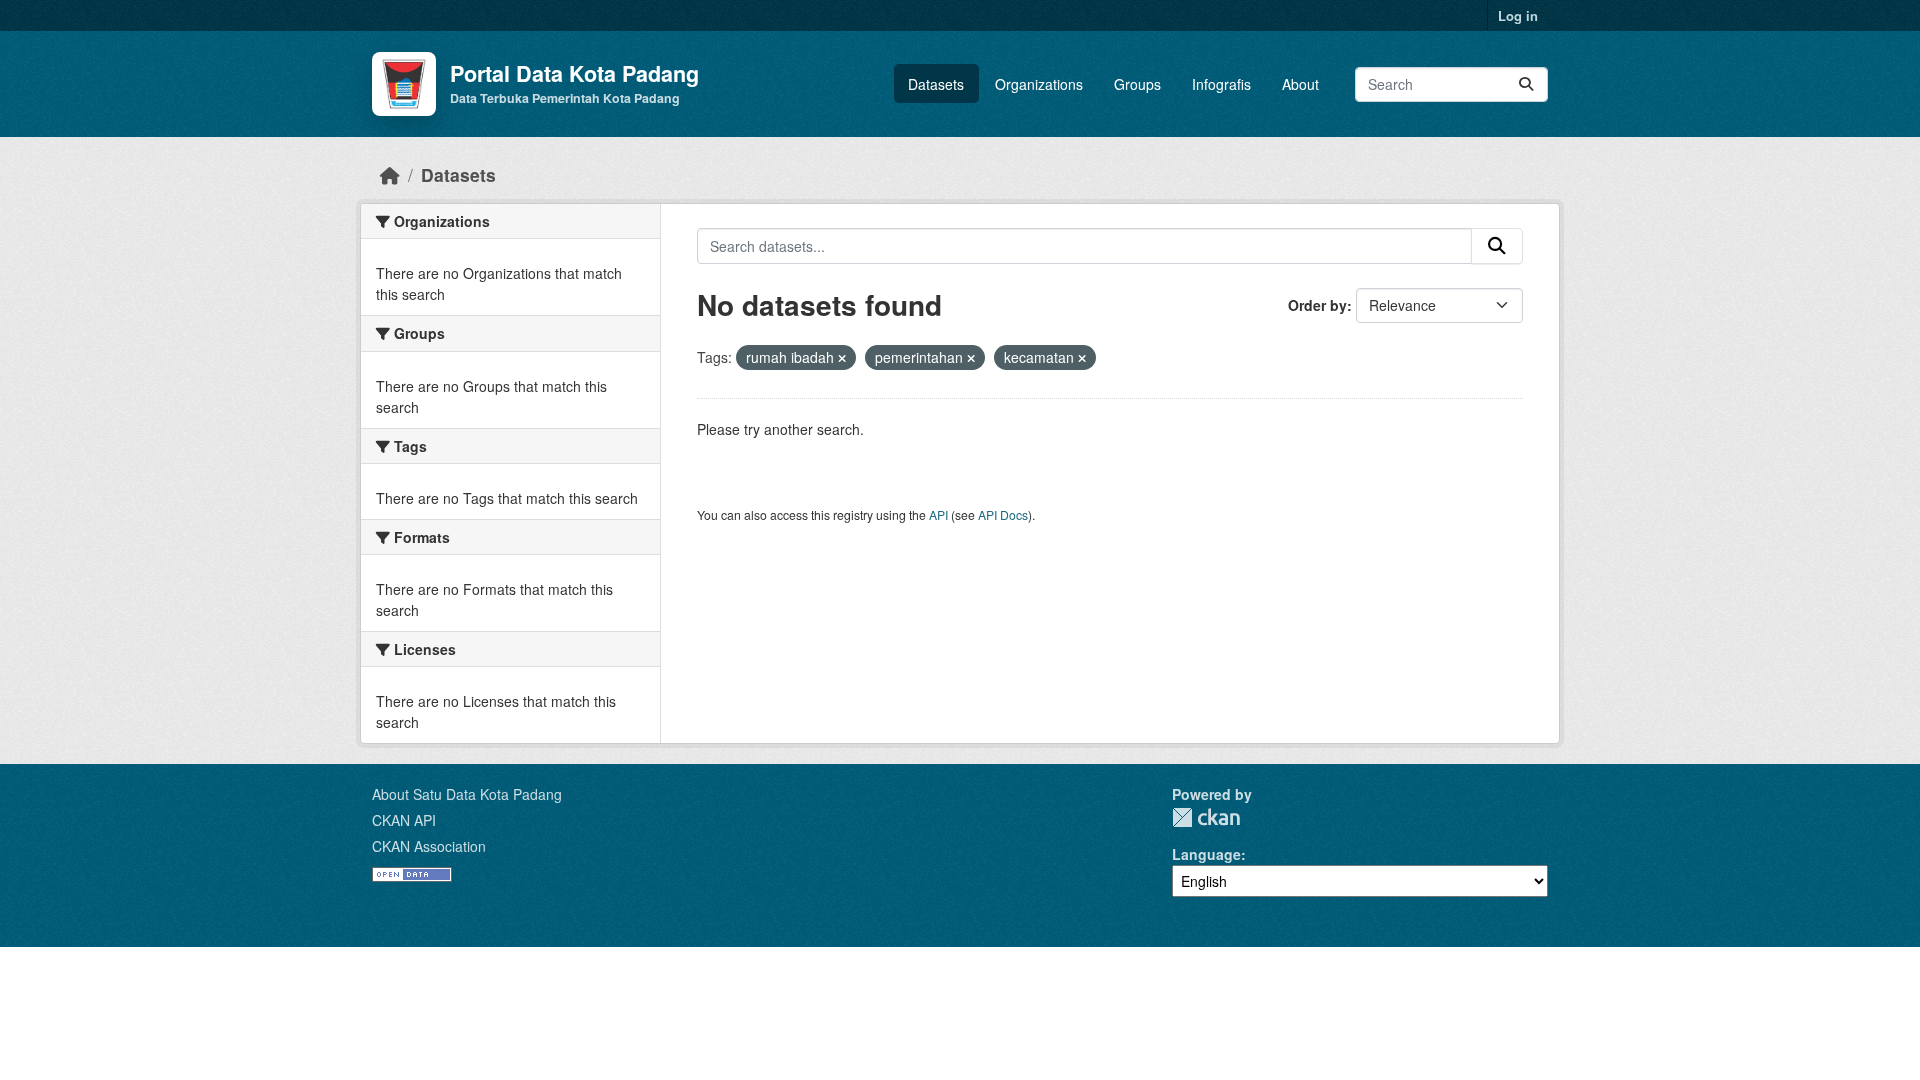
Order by (1317, 305)
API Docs (1003, 514)
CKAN (1206, 817)
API (938, 514)
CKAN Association (429, 846)
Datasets (936, 84)
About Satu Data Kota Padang (467, 794)
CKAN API (404, 820)
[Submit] (1526, 84)
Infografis (1221, 84)
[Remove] (842, 358)
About (1300, 84)
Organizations (1039, 84)
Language (1206, 854)
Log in (1518, 15)
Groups (1137, 84)
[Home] (390, 174)
